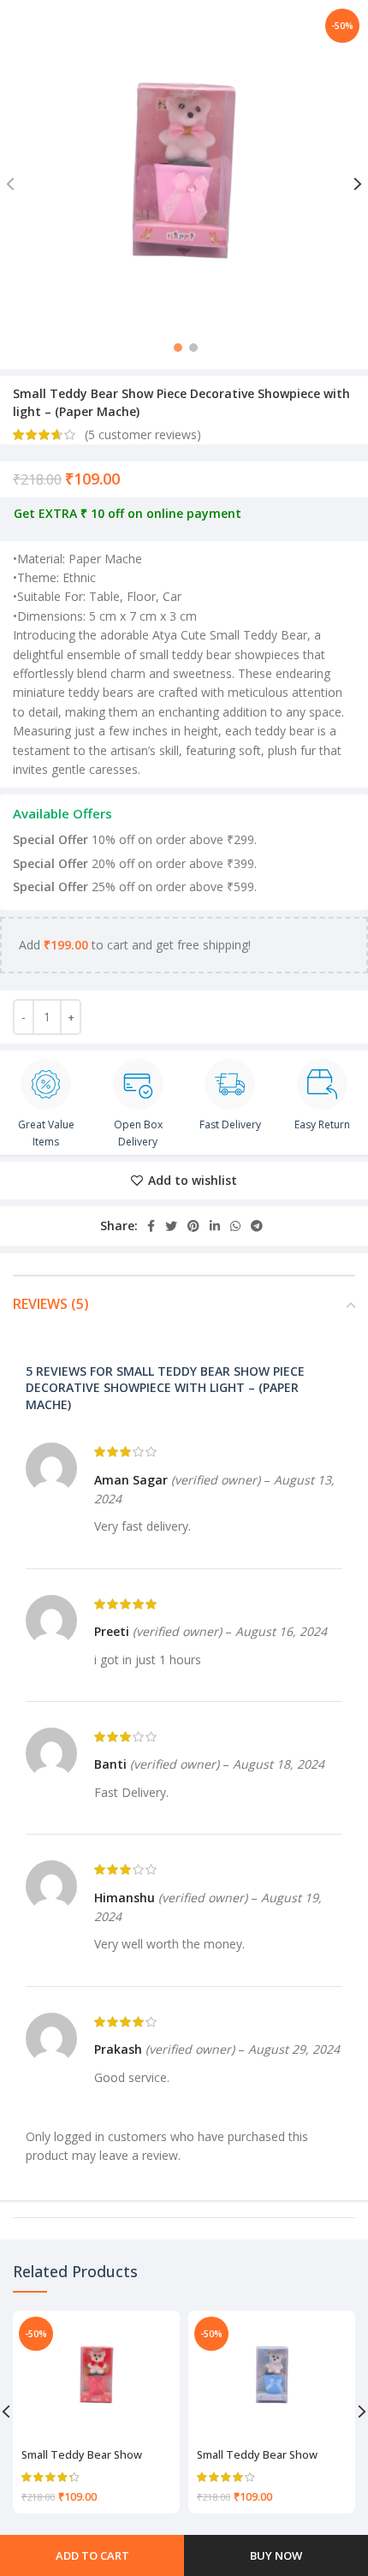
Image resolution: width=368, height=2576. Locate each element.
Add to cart (92, 2555)
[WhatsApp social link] (235, 1226)
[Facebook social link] (151, 1226)
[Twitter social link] (171, 1226)
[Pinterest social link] (193, 1226)
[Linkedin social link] (215, 1226)
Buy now (276, 2555)
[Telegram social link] (257, 1226)
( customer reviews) (143, 434)
